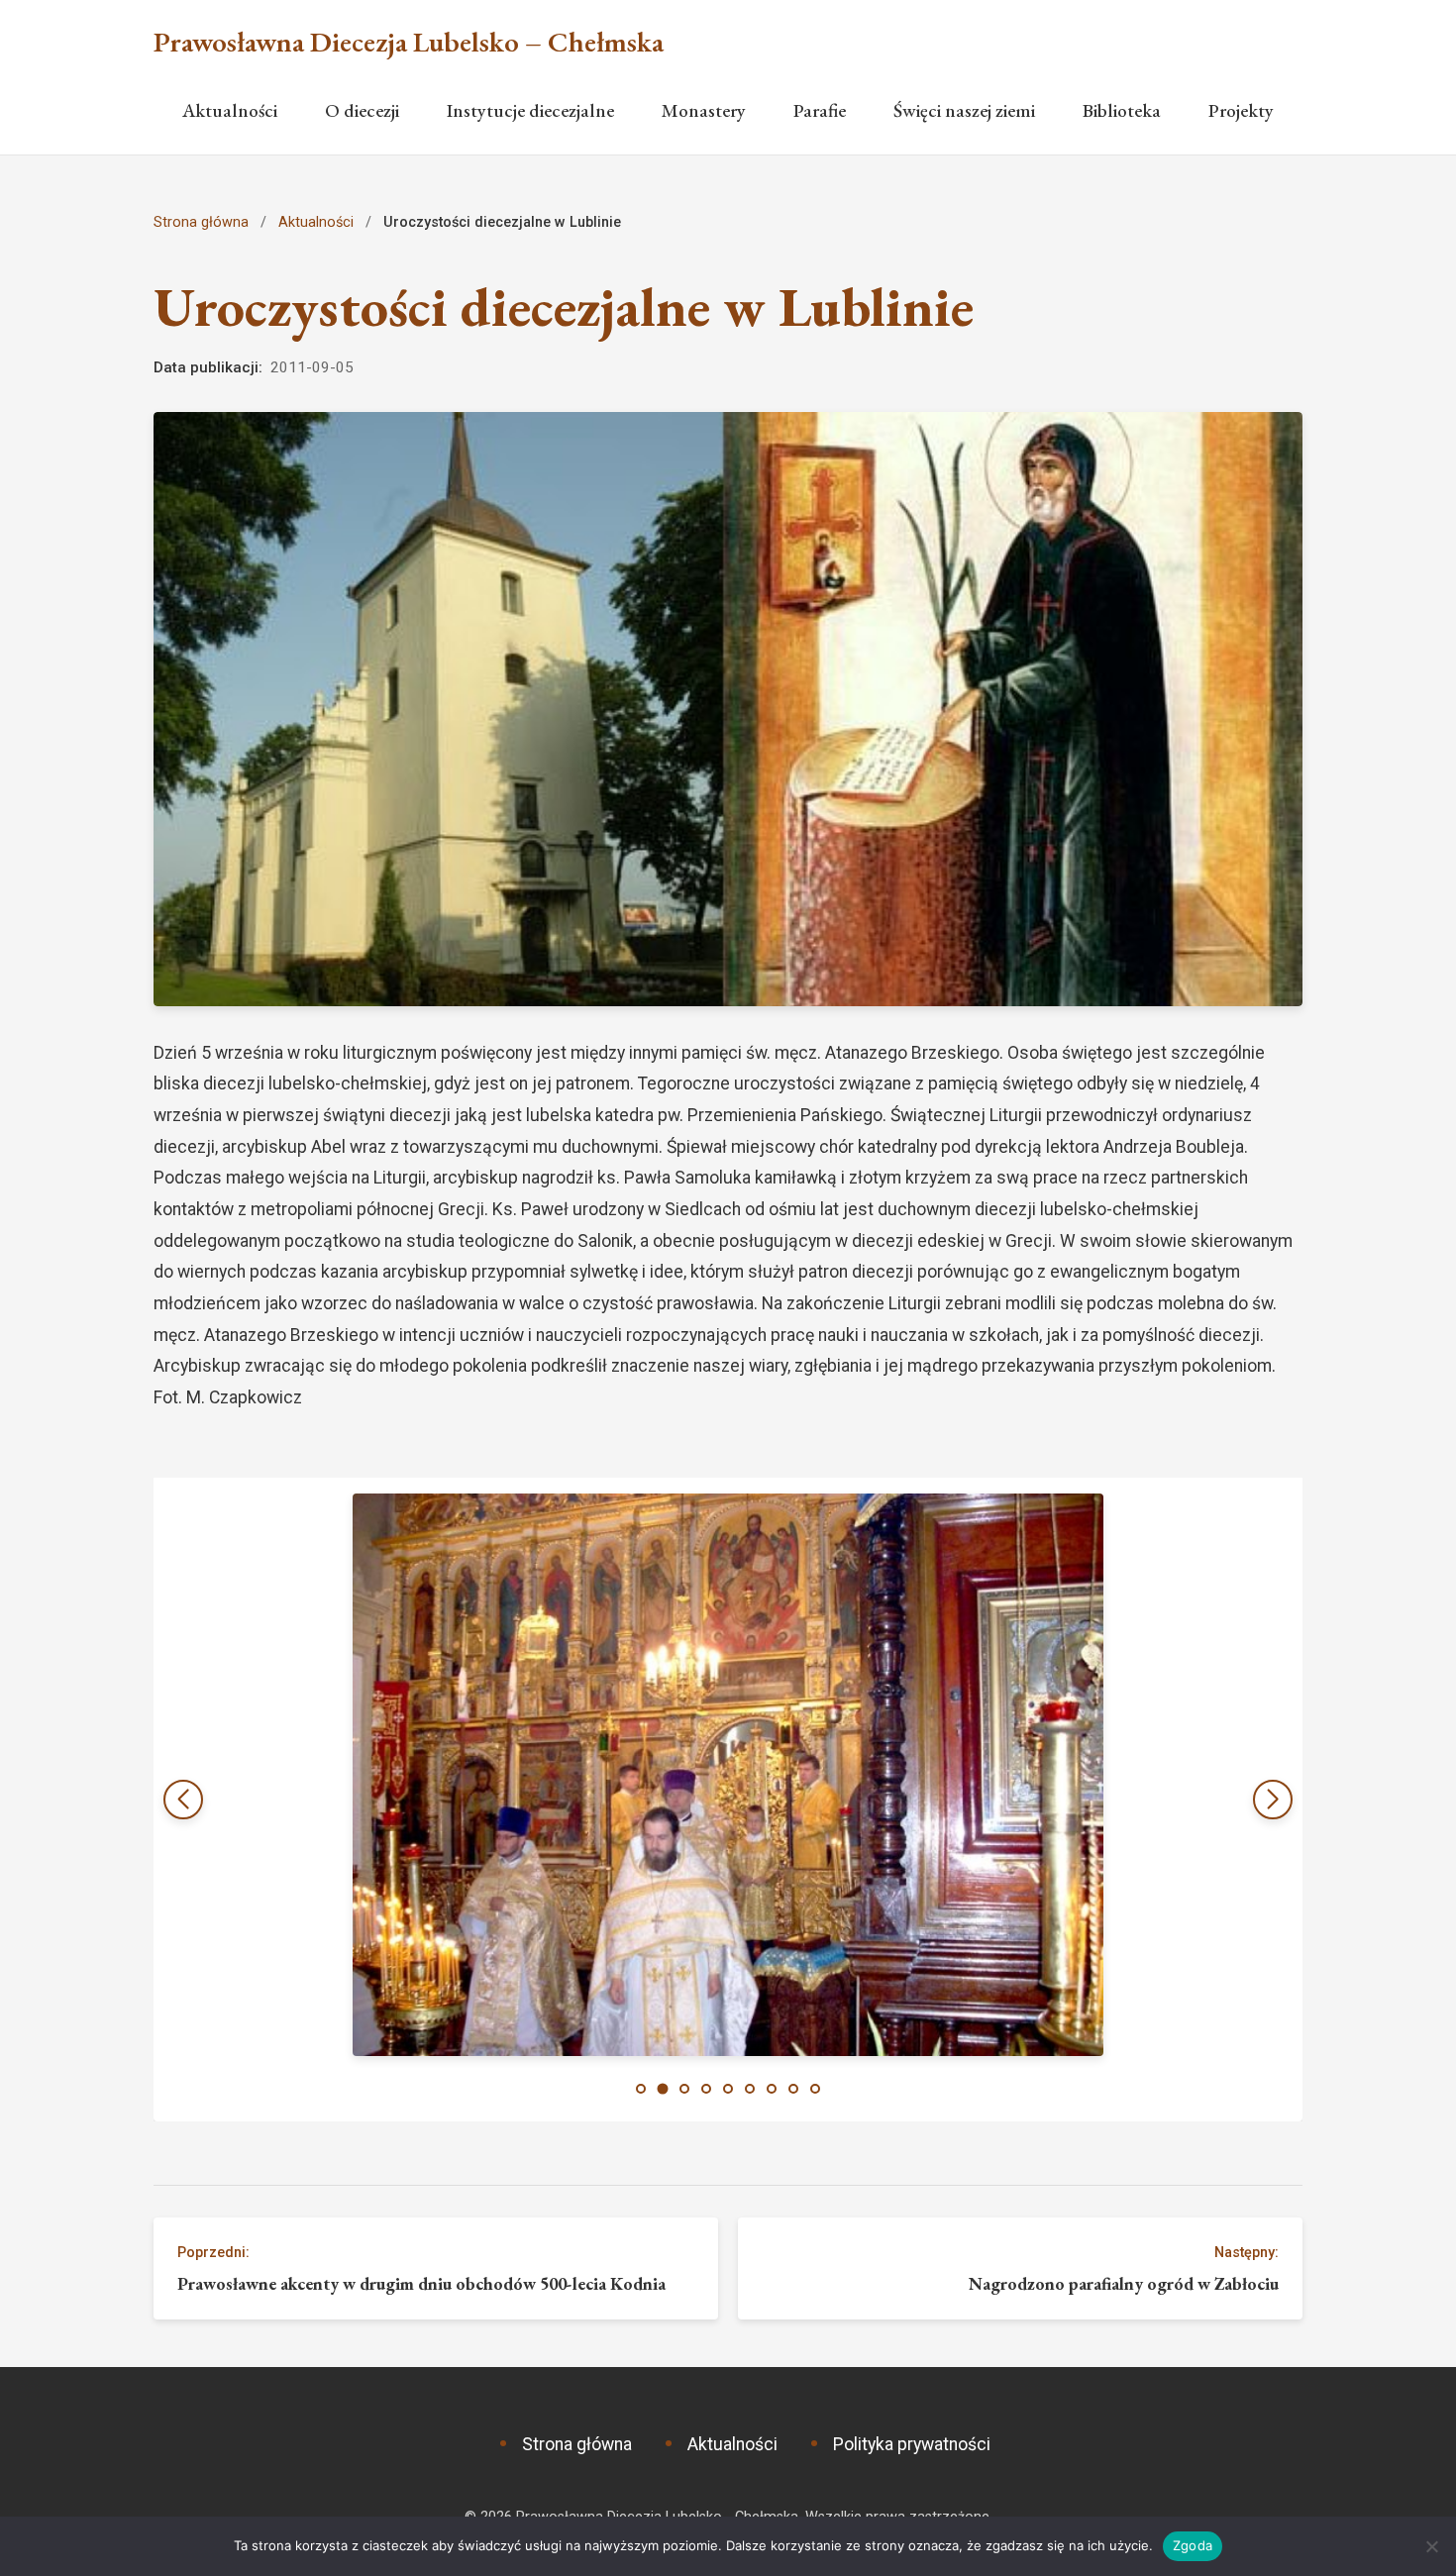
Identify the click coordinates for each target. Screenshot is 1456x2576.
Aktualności (230, 110)
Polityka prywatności (912, 2444)
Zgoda (1193, 2545)
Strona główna (201, 222)
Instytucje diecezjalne (530, 110)
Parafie (820, 110)
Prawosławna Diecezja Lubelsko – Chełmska (409, 42)
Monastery (704, 110)
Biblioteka (1122, 110)
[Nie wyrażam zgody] (1431, 2546)
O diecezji (362, 110)
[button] (1273, 1800)
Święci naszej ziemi (964, 110)
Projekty (1241, 110)
